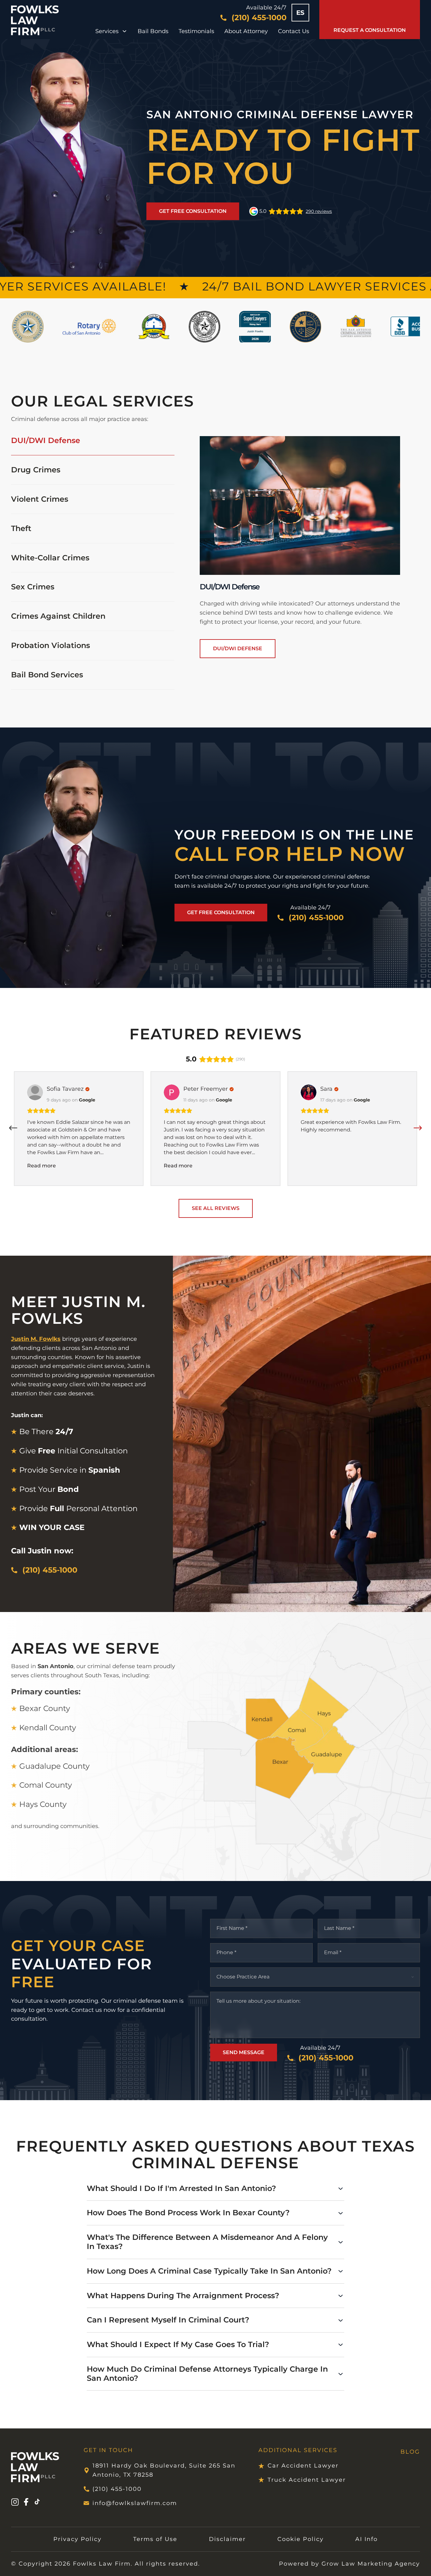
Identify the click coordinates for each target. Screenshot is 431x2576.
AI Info (366, 2539)
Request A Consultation (370, 30)
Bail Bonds (153, 31)
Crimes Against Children (58, 616)
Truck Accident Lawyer (307, 2480)
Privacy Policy (77, 2539)
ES (300, 13)
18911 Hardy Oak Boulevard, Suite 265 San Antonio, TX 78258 (164, 2470)
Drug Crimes (36, 470)
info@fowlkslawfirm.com (135, 2503)
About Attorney (246, 31)
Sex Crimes (33, 587)
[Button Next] (418, 1128)
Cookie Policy (301, 2539)
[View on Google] (35, 1092)
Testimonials (196, 31)
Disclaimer (227, 2539)
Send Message (244, 2052)
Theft (21, 528)
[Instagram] (15, 2503)
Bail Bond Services (47, 675)
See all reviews (216, 1208)
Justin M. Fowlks (36, 1339)
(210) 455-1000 (117, 2489)
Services (107, 31)
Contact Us (294, 31)
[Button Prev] (13, 1128)
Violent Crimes (40, 499)
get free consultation (193, 211)
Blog (410, 2452)
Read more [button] (41, 1166)
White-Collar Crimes (50, 558)
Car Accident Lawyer (303, 2466)
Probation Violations (50, 645)
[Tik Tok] (37, 2503)
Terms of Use (155, 2539)
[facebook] (26, 2503)
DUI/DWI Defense (46, 441)
